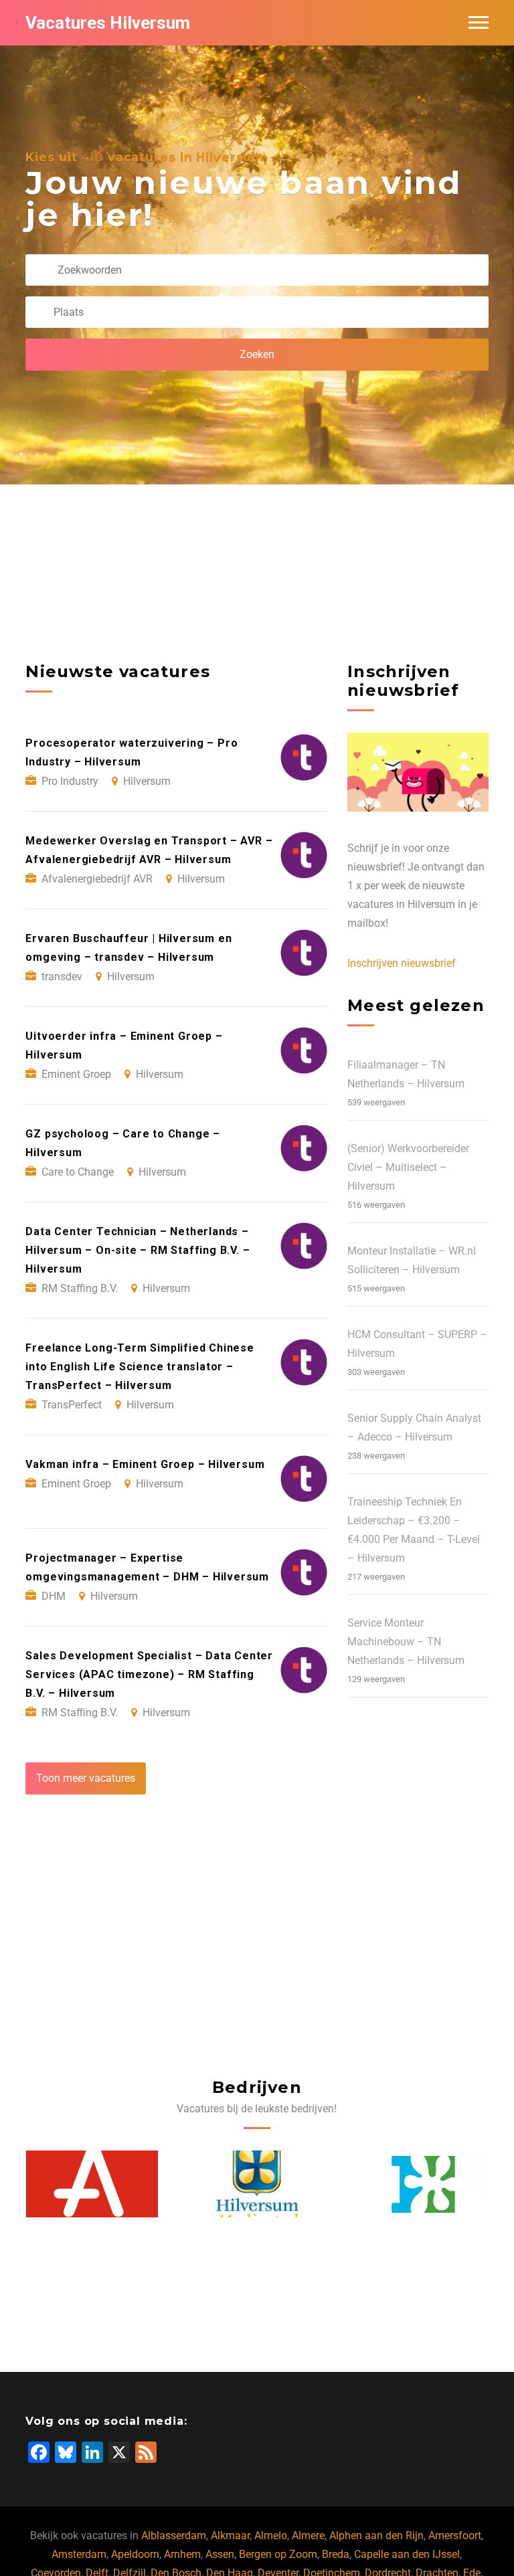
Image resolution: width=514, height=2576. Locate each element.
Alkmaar (230, 2536)
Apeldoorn (135, 2554)
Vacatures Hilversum (108, 23)
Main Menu (479, 23)
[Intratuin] (423, 2184)
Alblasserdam (174, 2536)
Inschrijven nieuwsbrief (402, 963)
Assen (220, 2554)
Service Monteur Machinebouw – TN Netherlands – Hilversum (406, 1642)
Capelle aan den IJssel (407, 2554)
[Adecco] (92, 2184)
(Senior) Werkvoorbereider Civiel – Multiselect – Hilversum (408, 1167)
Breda (336, 2554)
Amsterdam (79, 2554)
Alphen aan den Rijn (376, 2536)
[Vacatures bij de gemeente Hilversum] (257, 2184)
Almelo (271, 2536)
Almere (308, 2536)
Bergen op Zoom (278, 2554)
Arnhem (182, 2554)
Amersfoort (455, 2536)
